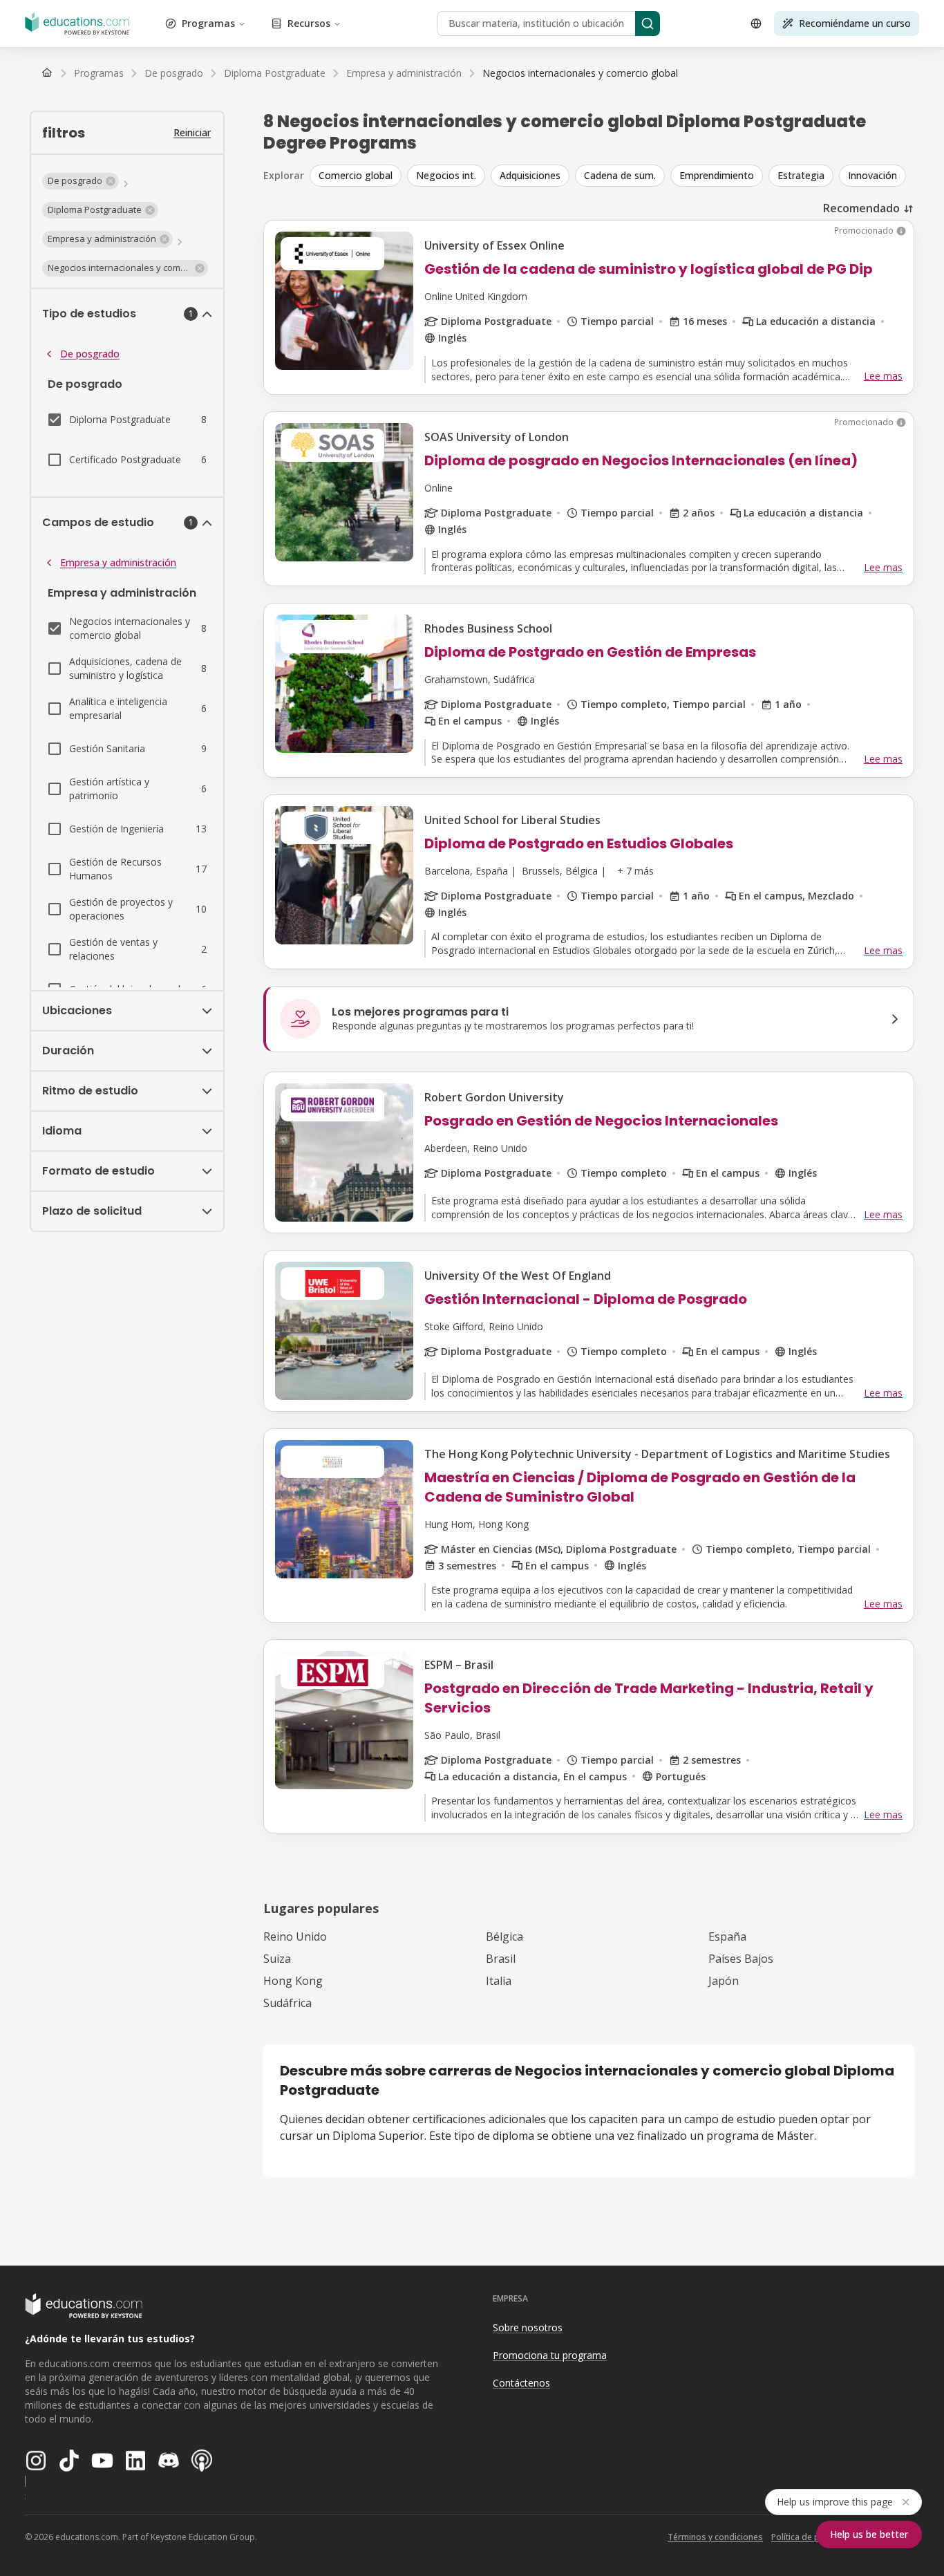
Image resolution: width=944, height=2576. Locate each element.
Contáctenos (521, 2383)
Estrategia (801, 175)
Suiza (277, 1959)
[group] (612, 176)
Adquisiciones (530, 175)
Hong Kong (293, 1981)
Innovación (872, 175)
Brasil (501, 1959)
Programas (208, 23)
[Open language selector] (756, 24)
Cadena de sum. (620, 175)
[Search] (648, 24)
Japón (724, 1981)
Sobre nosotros (528, 2327)
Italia (499, 1981)
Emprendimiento (717, 175)
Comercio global (356, 175)
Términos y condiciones (715, 2537)
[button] (81, 181)
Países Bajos (741, 1959)
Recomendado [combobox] (861, 208)
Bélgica (504, 1936)
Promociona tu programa (550, 2355)
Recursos (309, 23)
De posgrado (90, 354)
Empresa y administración (118, 562)
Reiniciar (192, 132)
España (727, 1936)
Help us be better (869, 2534)
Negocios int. (446, 175)
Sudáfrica (287, 2003)
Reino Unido (295, 1936)
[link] (580, 73)
